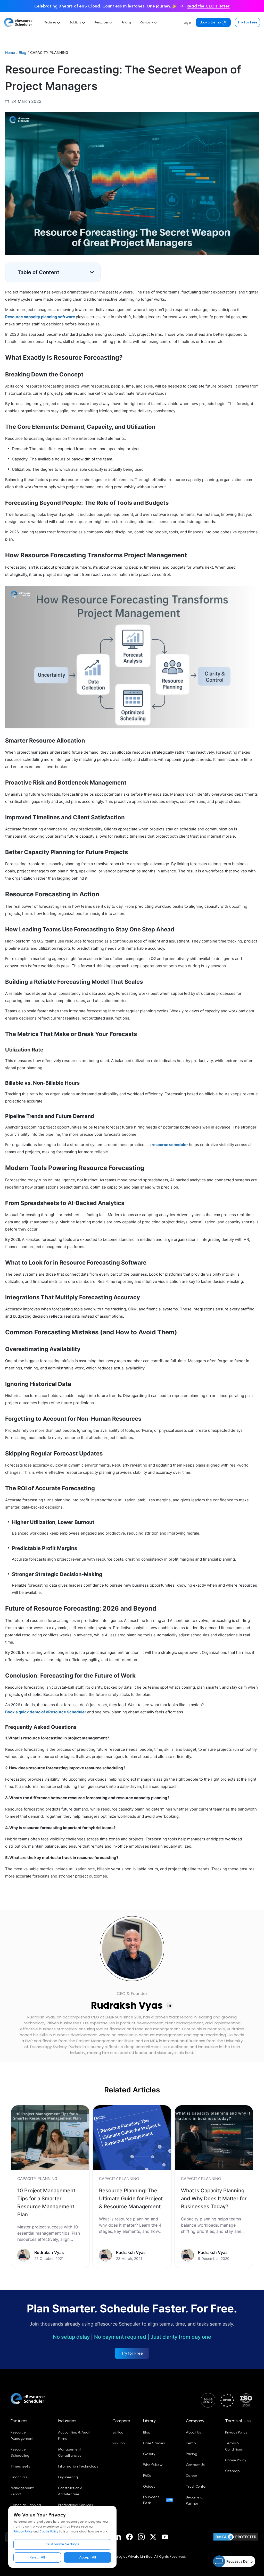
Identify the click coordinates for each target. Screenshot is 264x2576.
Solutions (76, 22)
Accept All (88, 2557)
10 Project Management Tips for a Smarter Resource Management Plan (46, 2203)
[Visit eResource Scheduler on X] (153, 2537)
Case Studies (154, 2443)
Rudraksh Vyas (127, 2005)
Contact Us (195, 2465)
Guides (149, 2486)
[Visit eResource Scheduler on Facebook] (129, 2537)
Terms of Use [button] (238, 2421)
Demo (191, 2443)
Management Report (22, 2491)
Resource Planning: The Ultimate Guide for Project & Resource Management (131, 2199)
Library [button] (149, 2421)
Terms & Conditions (234, 2446)
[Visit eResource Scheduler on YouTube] (165, 2537)
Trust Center (196, 2486)
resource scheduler (170, 1145)
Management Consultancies (70, 2452)
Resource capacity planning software (40, 317)
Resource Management (22, 2435)
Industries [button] (67, 2421)
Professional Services (75, 2505)
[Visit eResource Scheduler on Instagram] (141, 2537)
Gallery (149, 2454)
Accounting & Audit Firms (74, 2435)
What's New (153, 2465)
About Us (193, 2432)
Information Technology (78, 2466)
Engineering (68, 2477)
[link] (50, 2187)
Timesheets (20, 2466)
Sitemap (232, 2471)
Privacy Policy (23, 2531)
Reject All (37, 2557)
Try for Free (247, 22)
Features (51, 22)
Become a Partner (194, 2500)
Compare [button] (121, 2421)
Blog (23, 52)
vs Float (119, 2432)
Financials (19, 2477)
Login (187, 23)
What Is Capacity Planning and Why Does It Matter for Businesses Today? (214, 2199)
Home (10, 52)
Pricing (126, 22)
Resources (102, 22)
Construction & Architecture (70, 2491)
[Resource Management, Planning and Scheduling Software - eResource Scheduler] (20, 22)
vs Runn (119, 2443)
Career (192, 2476)
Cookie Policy (49, 2531)
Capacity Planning (26, 2505)
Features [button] (19, 2421)
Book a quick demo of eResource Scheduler (46, 1712)
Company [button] (195, 2421)
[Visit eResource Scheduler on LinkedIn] (118, 2537)
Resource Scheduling (20, 2452)
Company (147, 22)
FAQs (147, 2476)
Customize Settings (63, 2544)
